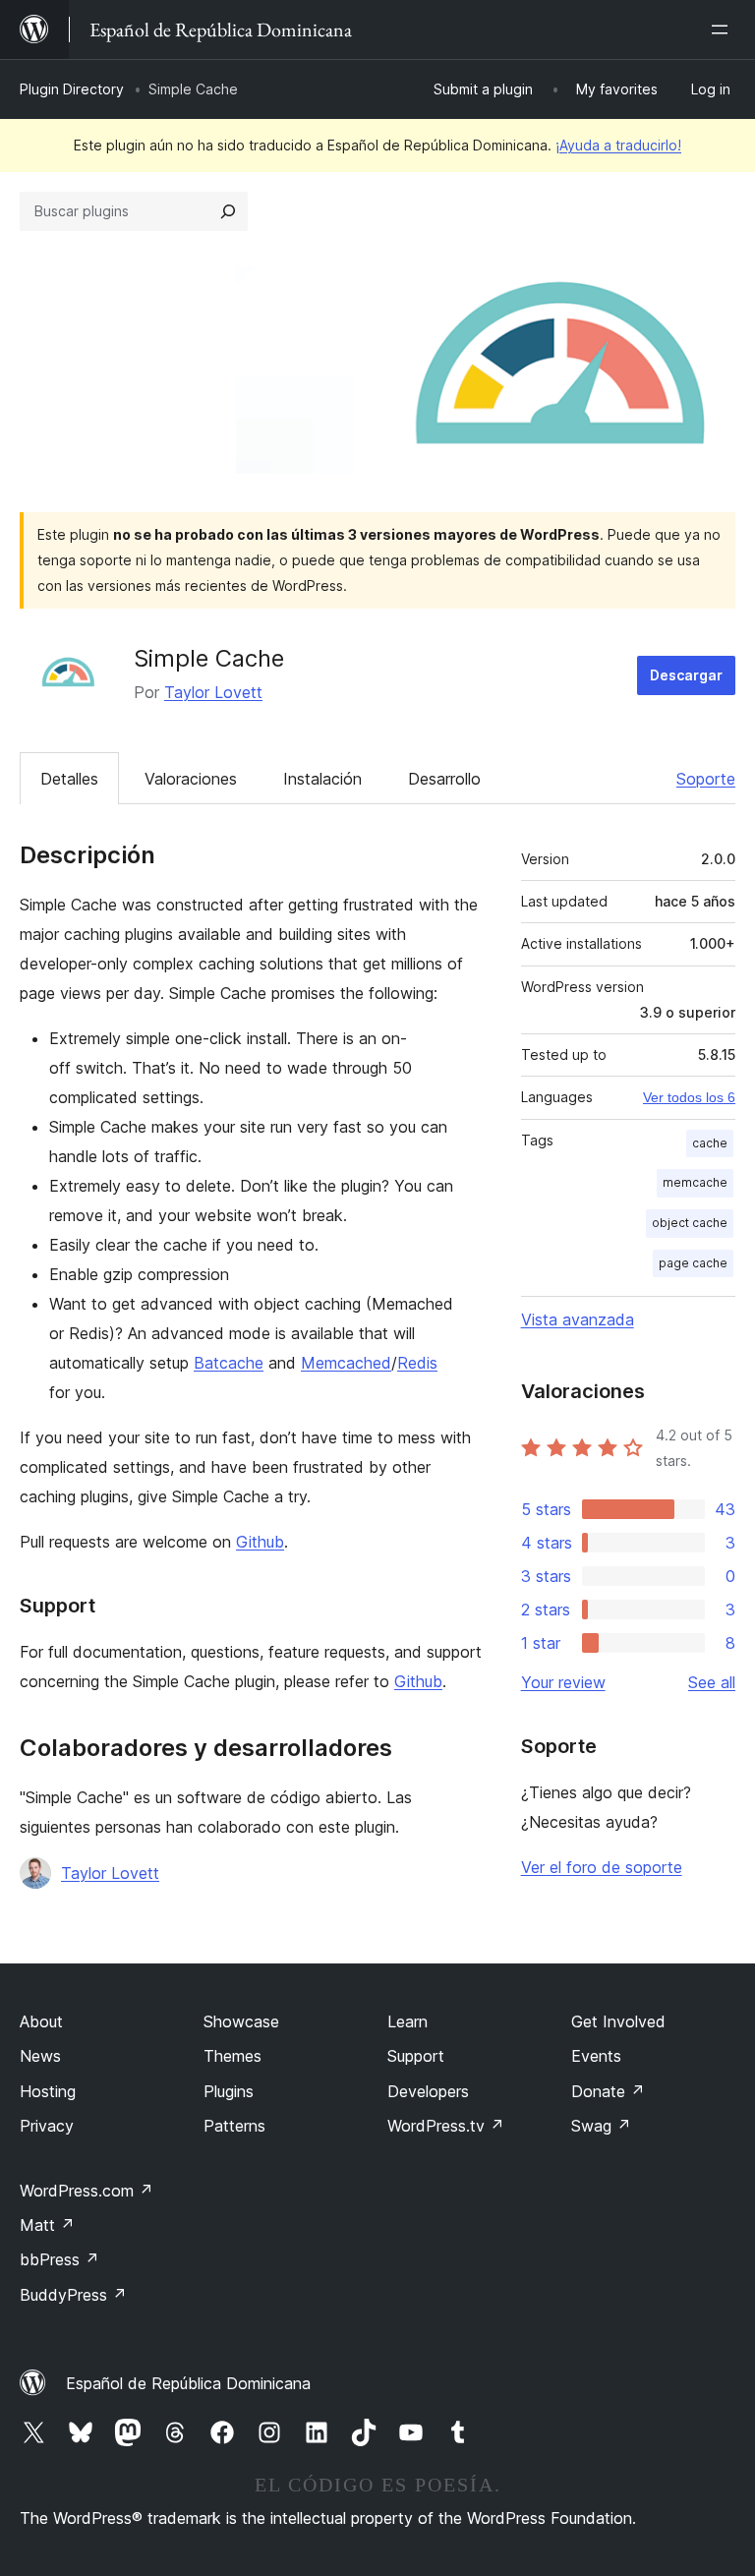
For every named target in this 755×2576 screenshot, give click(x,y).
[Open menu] (724, 29)
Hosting (48, 2091)
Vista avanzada (578, 1319)
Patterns (234, 2126)
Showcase (241, 2021)
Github (260, 1542)
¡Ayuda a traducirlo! (618, 145)
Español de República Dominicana (188, 2383)
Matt (47, 2225)
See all (712, 1682)
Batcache (229, 1363)
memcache (695, 1182)
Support (416, 2056)
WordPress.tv (446, 2126)
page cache (693, 1263)
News (40, 2056)
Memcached (346, 1363)
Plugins (229, 2091)
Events (596, 2056)
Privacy (47, 2126)
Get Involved (618, 2021)
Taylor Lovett (213, 692)
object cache (690, 1223)
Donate (608, 2091)
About (41, 2021)
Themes (232, 2056)
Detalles (69, 779)
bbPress (59, 2259)
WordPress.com (87, 2191)
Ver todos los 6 (689, 1097)
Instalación (322, 779)
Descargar (686, 675)
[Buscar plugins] (228, 211)
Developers (428, 2091)
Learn (407, 2021)
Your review (563, 1682)
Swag (601, 2126)
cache (710, 1143)
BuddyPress (73, 2295)
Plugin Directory (72, 89)
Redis (417, 1363)
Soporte (706, 779)
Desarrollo (444, 779)
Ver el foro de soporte (602, 1867)
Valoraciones (191, 779)
